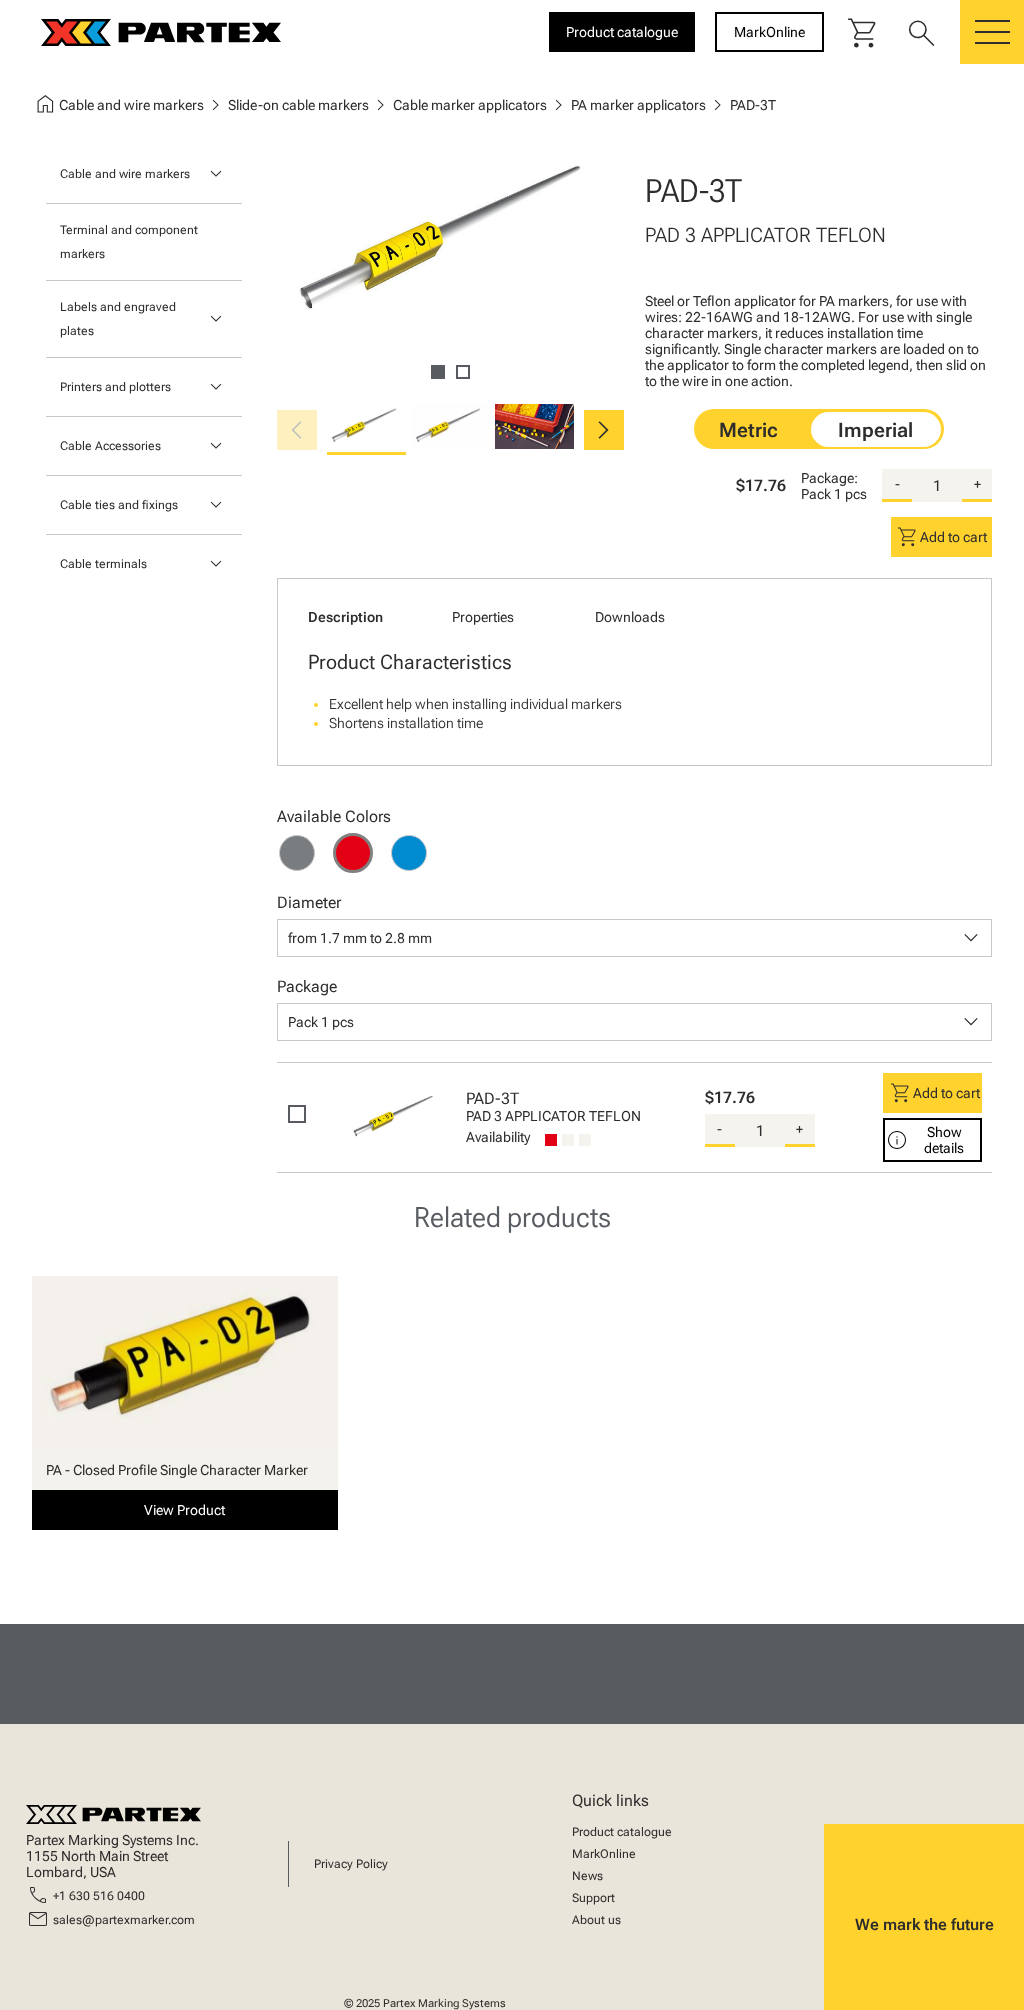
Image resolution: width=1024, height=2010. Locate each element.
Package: (829, 478)
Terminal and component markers (129, 242)
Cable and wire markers (125, 174)
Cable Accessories (110, 446)
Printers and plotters (115, 387)
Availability (498, 1137)
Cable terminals (103, 564)
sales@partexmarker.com (124, 1920)
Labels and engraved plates (118, 319)
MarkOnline (604, 1854)
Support (593, 1898)
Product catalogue (622, 1832)
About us (596, 1920)
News (587, 1876)
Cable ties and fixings (119, 505)
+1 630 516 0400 (99, 1896)
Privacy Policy (351, 1864)
